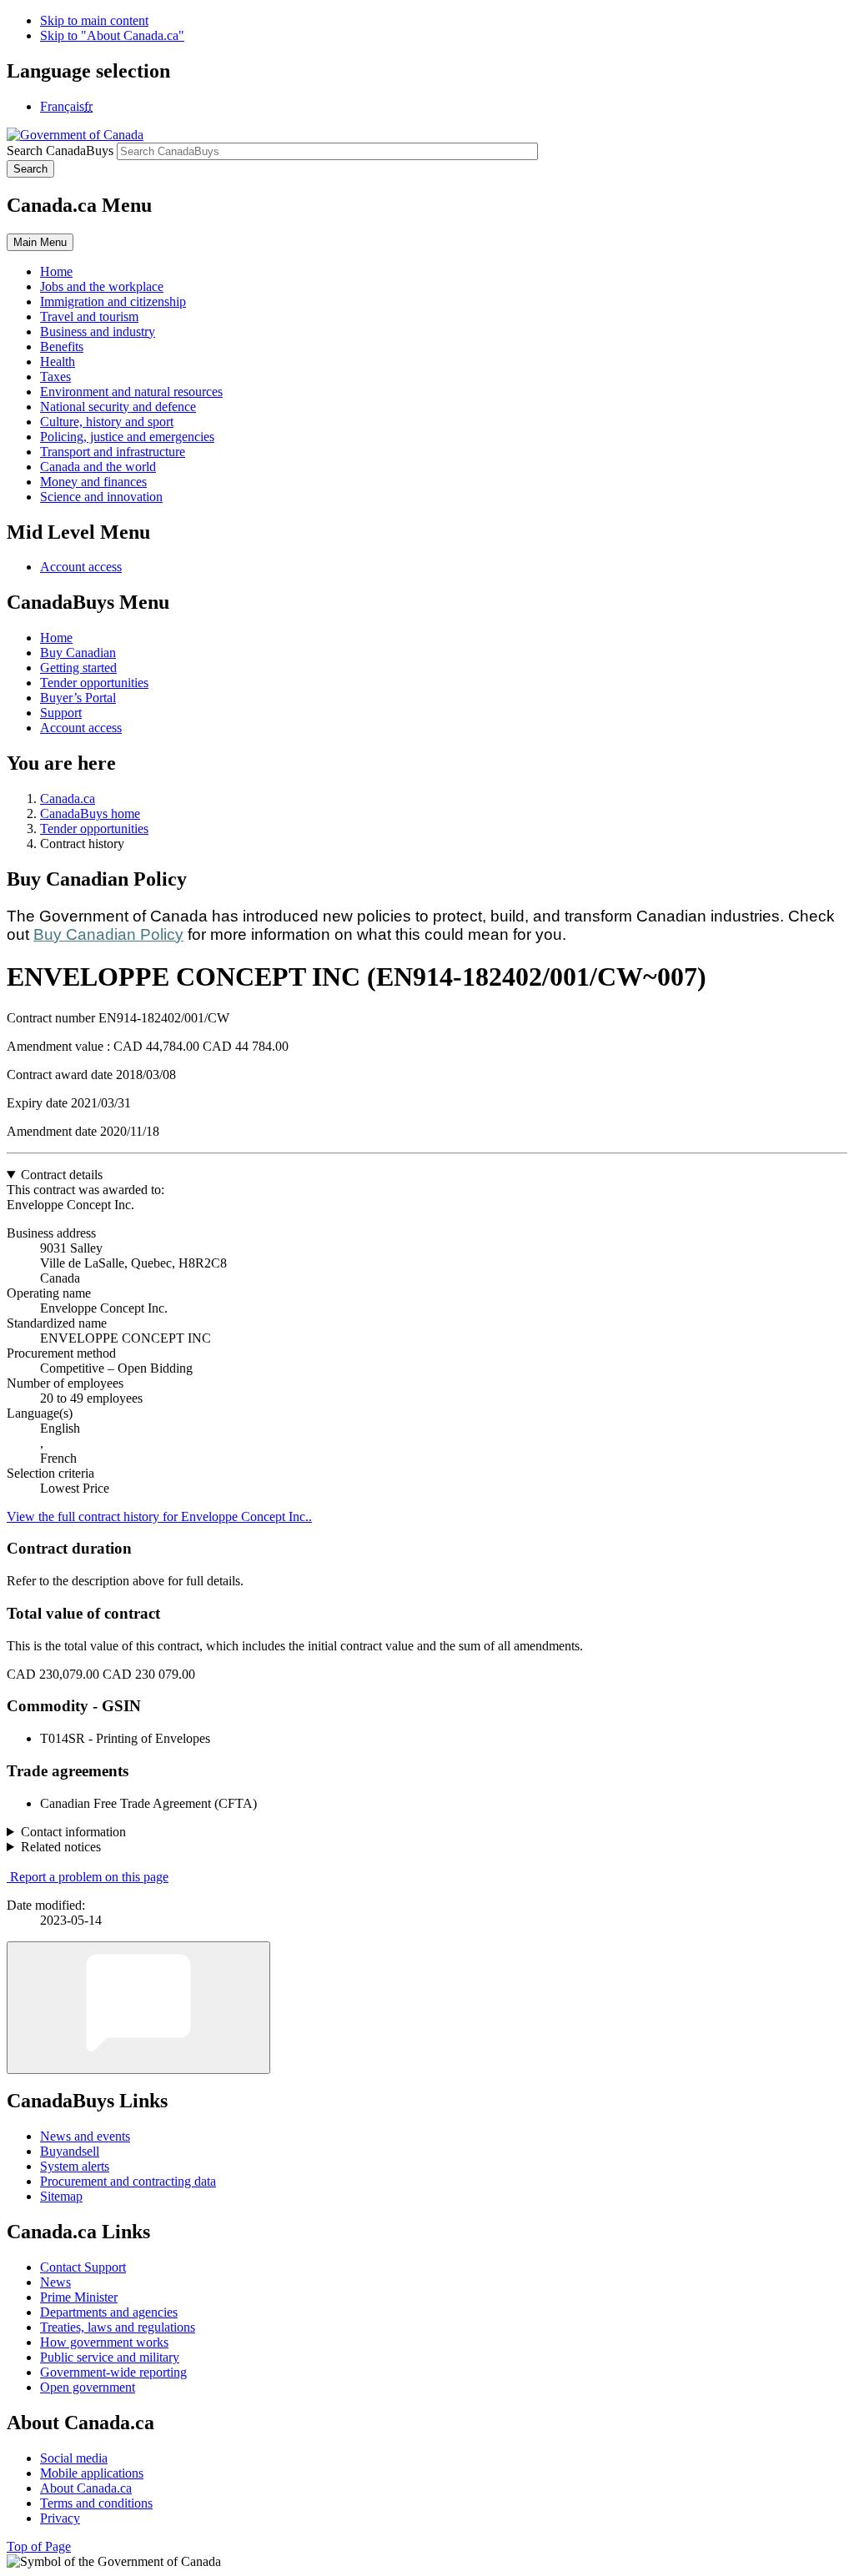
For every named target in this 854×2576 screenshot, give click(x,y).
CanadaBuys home (90, 813)
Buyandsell (70, 2151)
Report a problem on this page (89, 1877)
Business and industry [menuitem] (98, 331)
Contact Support (83, 2267)
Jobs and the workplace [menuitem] (102, 286)
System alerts (75, 2166)
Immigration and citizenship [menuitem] (113, 301)
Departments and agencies (109, 2312)
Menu (40, 242)
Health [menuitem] (58, 362)
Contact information (73, 1832)
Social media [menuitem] (74, 2458)
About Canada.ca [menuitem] (86, 2488)
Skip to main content (94, 20)
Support (61, 713)
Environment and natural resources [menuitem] (131, 392)
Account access (81, 567)
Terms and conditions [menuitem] (96, 2503)
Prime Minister (79, 2297)
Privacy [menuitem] (60, 2518)
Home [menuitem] (56, 271)
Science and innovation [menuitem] (101, 497)
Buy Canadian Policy (108, 934)
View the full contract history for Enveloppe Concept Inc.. (159, 1516)
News (55, 2282)
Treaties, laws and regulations (118, 2327)
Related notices (61, 1847)
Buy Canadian (78, 653)
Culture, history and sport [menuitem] (107, 422)
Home (56, 638)
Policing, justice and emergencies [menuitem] (127, 437)
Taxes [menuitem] (55, 377)
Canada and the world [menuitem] (98, 467)
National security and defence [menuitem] (118, 407)
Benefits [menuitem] (62, 346)
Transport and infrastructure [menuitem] (113, 452)
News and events (85, 2136)
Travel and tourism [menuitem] (89, 316)
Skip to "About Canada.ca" (112, 35)
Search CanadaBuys (60, 151)
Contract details (62, 1175)
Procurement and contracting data (128, 2181)
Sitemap (61, 2196)
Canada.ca (68, 798)
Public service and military (110, 2357)
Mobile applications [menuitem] (92, 2473)
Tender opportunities (94, 683)
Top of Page (39, 2546)
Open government (88, 2387)
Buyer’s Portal (78, 698)
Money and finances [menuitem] (93, 482)
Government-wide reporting (113, 2372)
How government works (104, 2342)
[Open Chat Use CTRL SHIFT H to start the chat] (138, 2008)
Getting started (78, 668)
